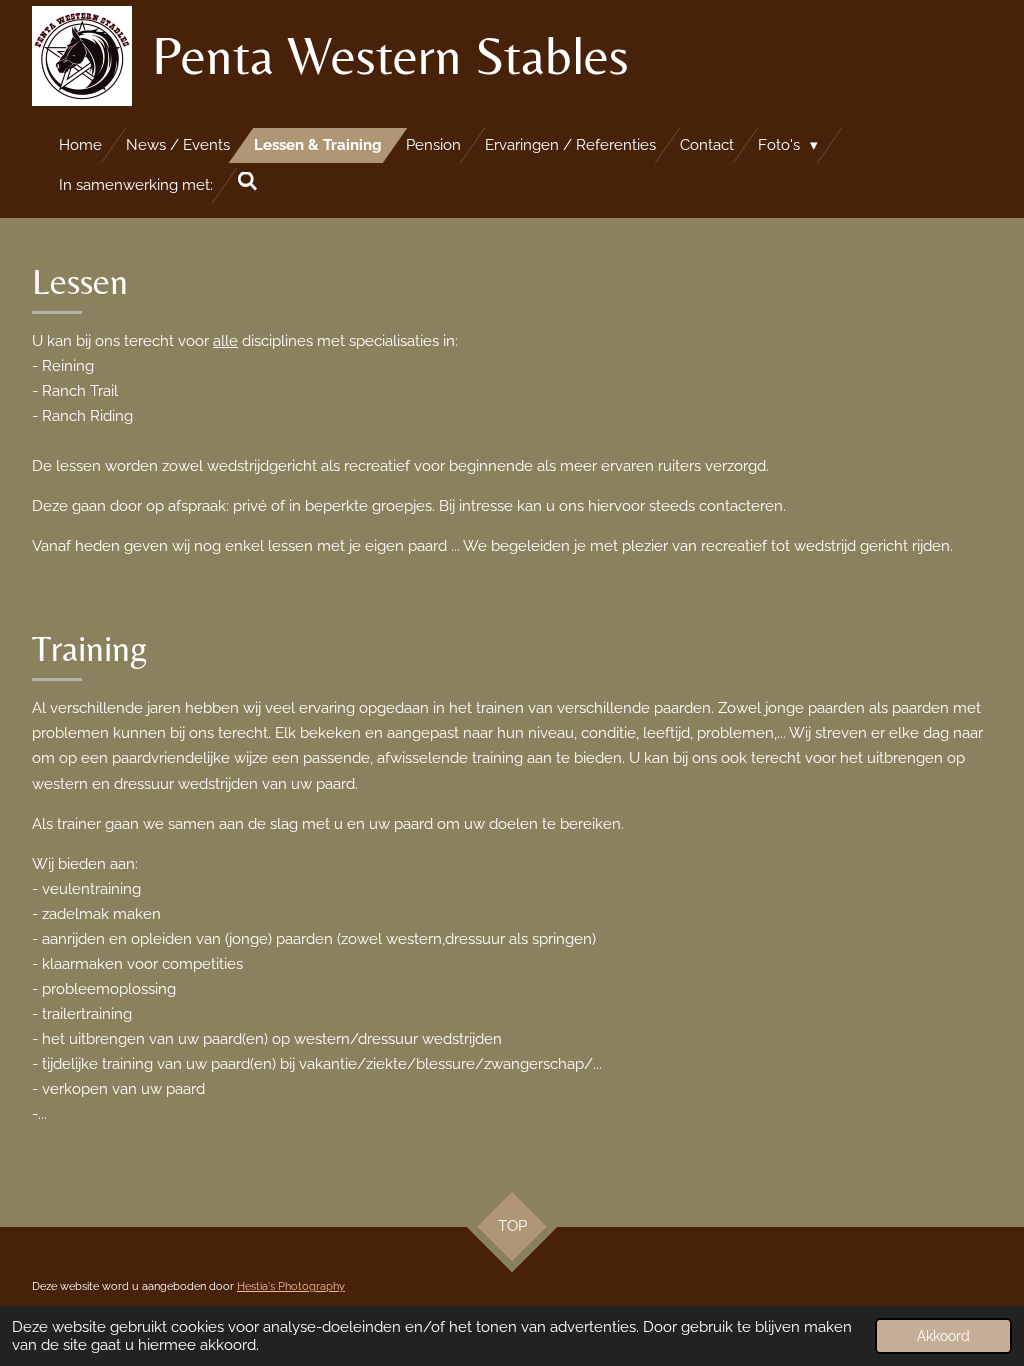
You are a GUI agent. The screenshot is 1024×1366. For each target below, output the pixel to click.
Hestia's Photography (291, 1286)
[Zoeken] (247, 182)
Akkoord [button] (943, 1336)
